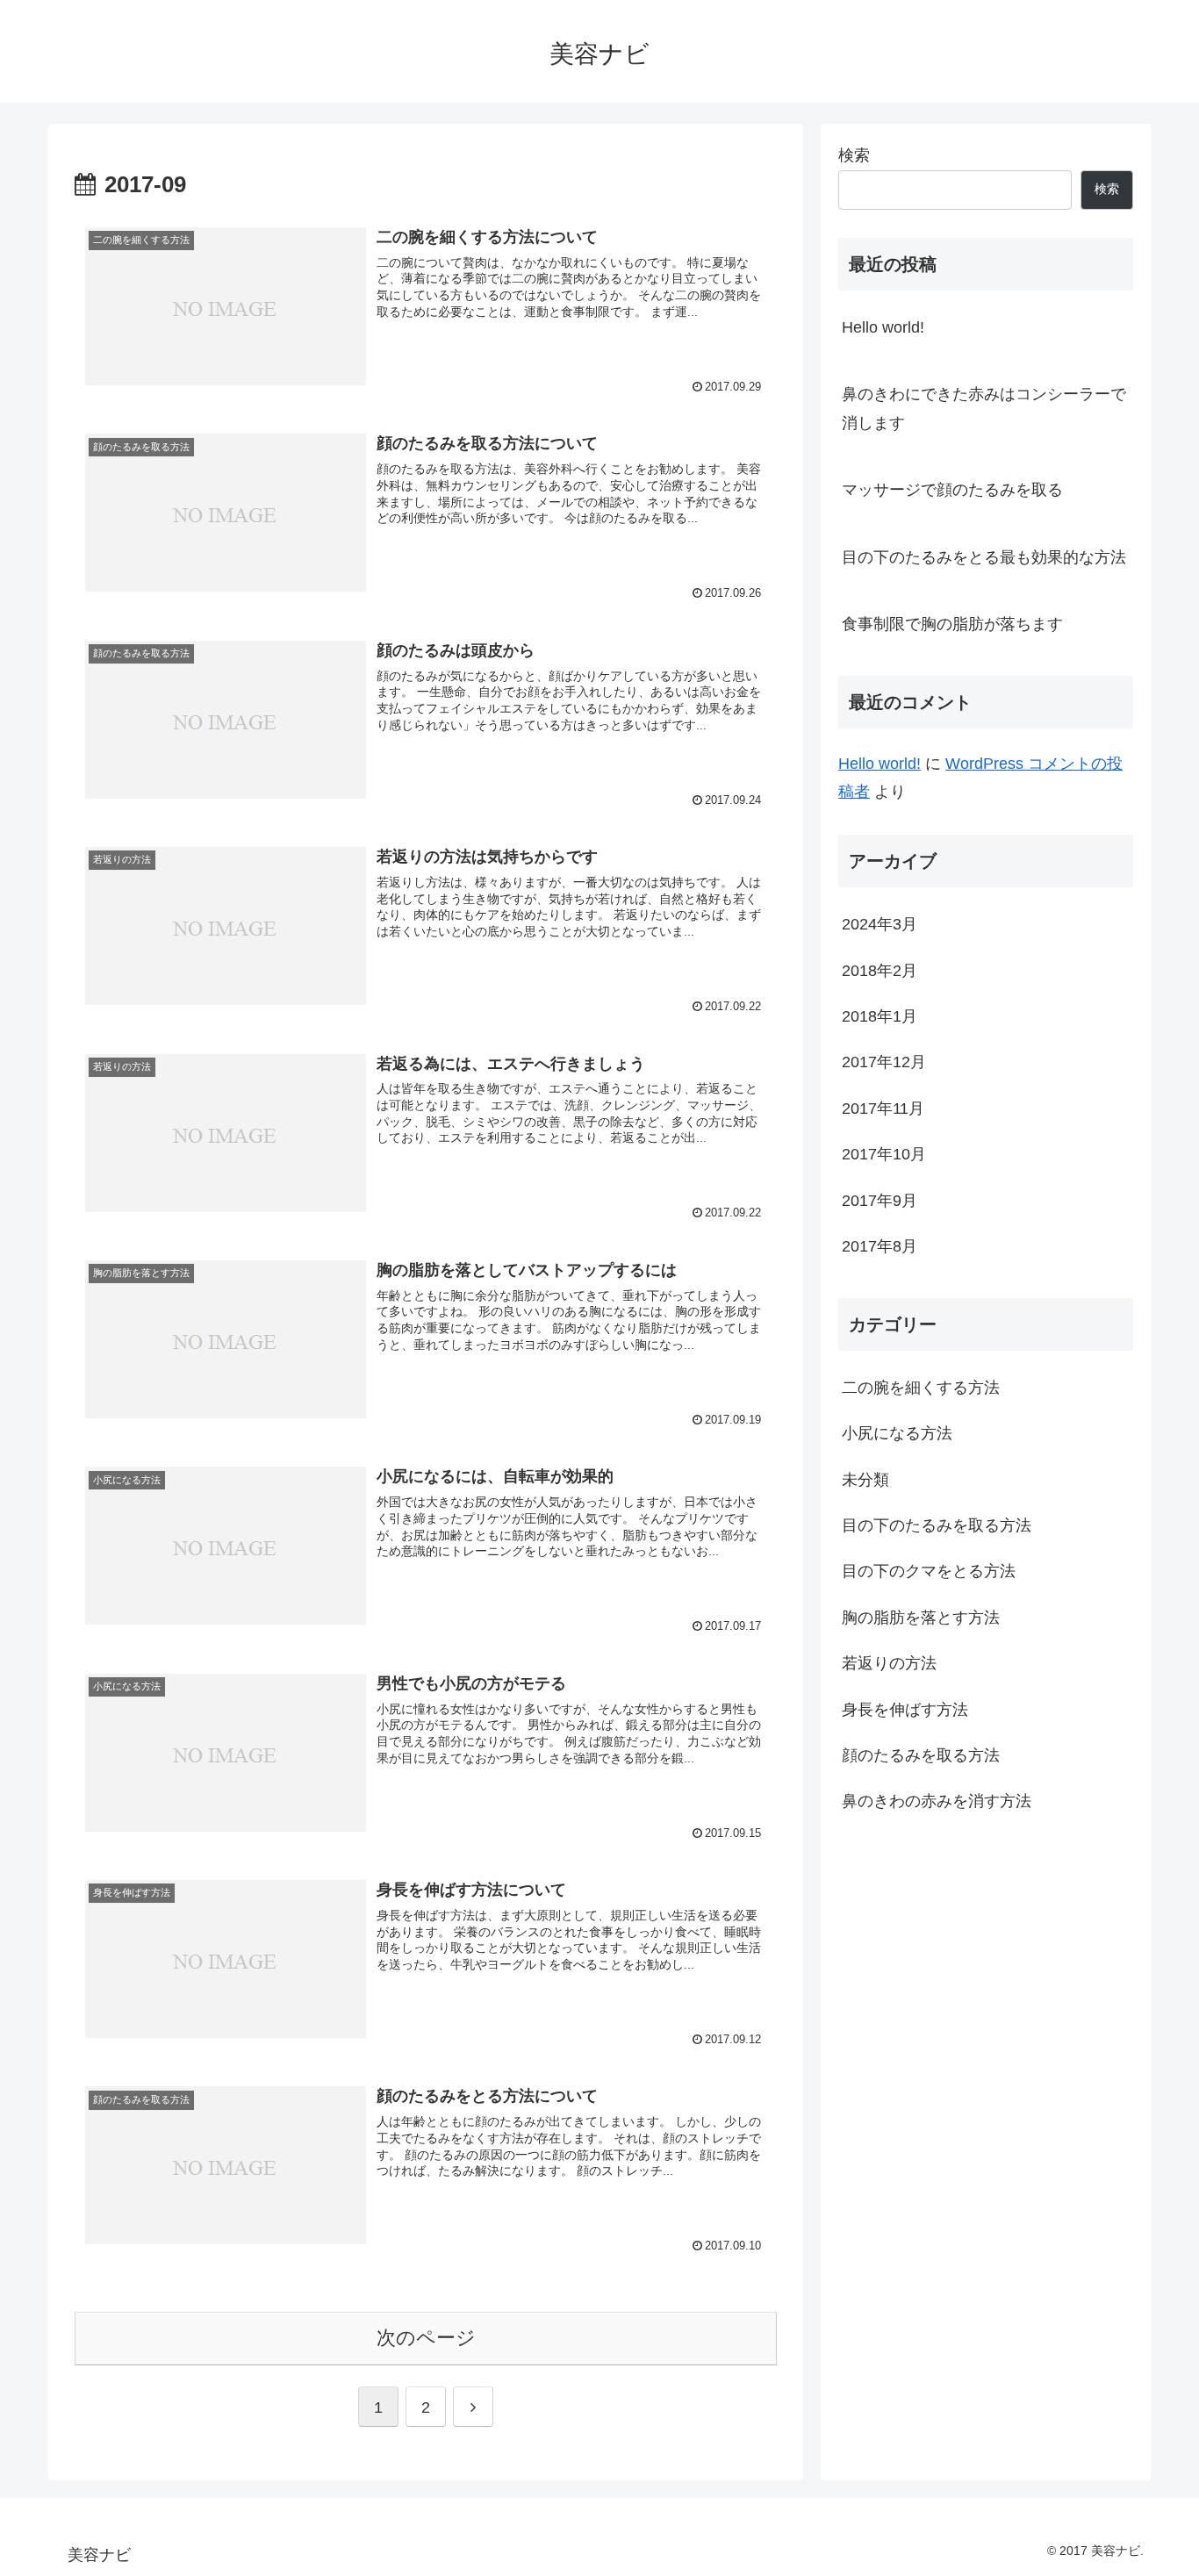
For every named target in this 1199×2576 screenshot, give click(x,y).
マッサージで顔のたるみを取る (952, 490)
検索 (854, 155)
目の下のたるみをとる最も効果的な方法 (984, 557)
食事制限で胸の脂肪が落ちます (952, 624)
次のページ (426, 2338)
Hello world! (883, 327)
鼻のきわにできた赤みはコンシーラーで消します (984, 408)
